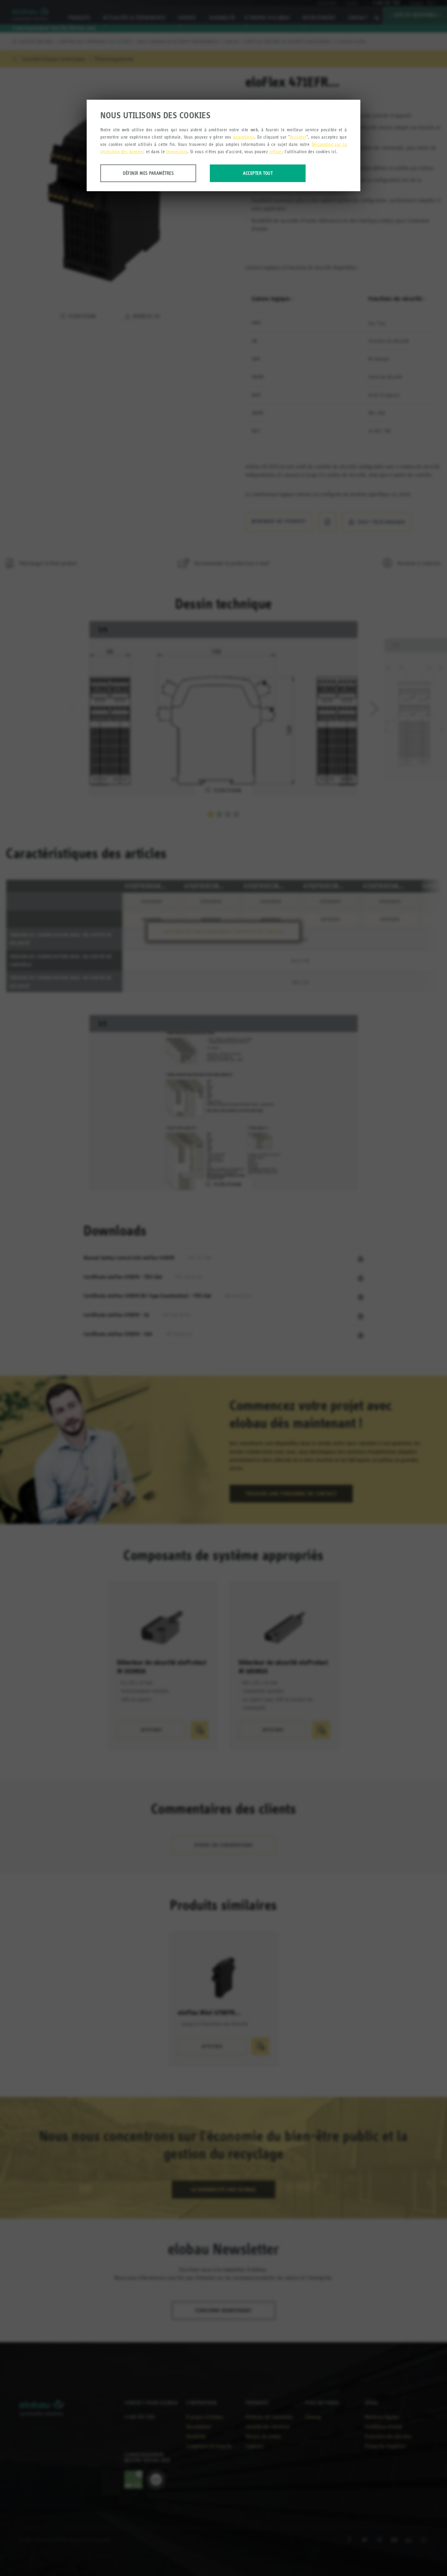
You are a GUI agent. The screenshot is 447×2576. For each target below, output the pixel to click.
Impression (177, 152)
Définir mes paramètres (148, 173)
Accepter (298, 137)
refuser (276, 152)
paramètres (244, 137)
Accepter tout (258, 173)
